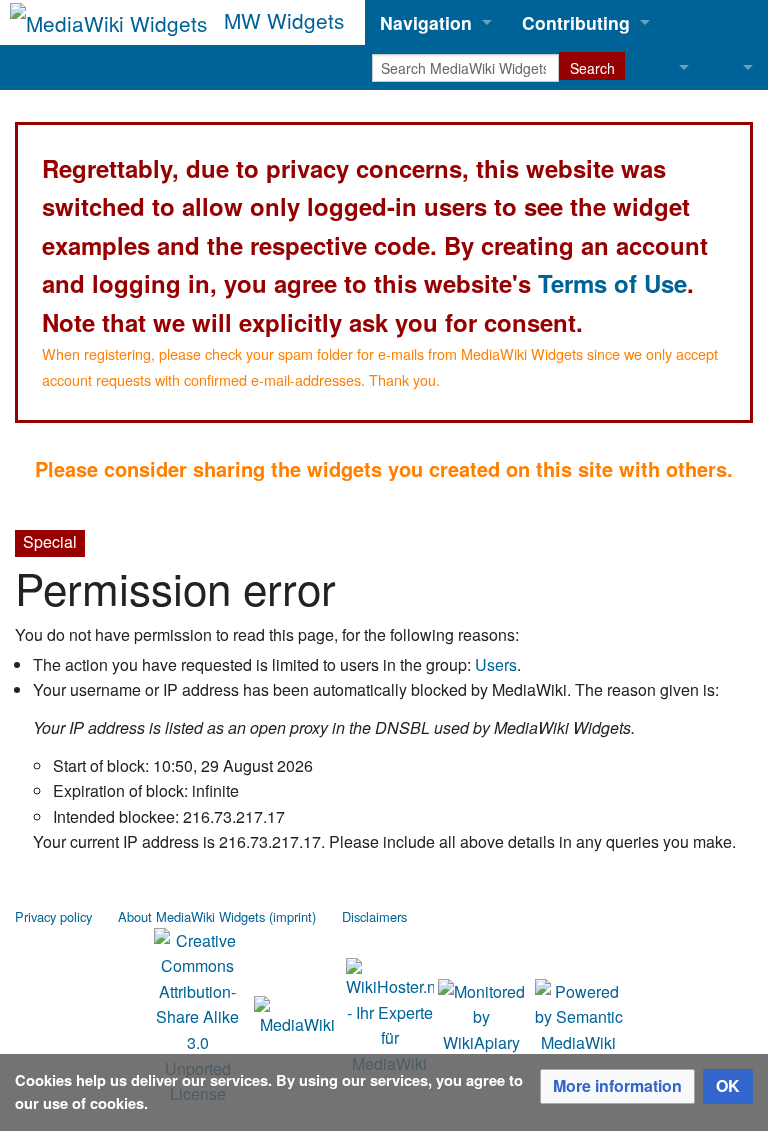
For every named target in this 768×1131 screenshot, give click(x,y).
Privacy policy (53, 916)
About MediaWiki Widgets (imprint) (217, 916)
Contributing (576, 22)
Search (592, 68)
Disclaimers (374, 916)
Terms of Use (612, 283)
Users (496, 664)
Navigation (426, 22)
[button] (617, 1086)
